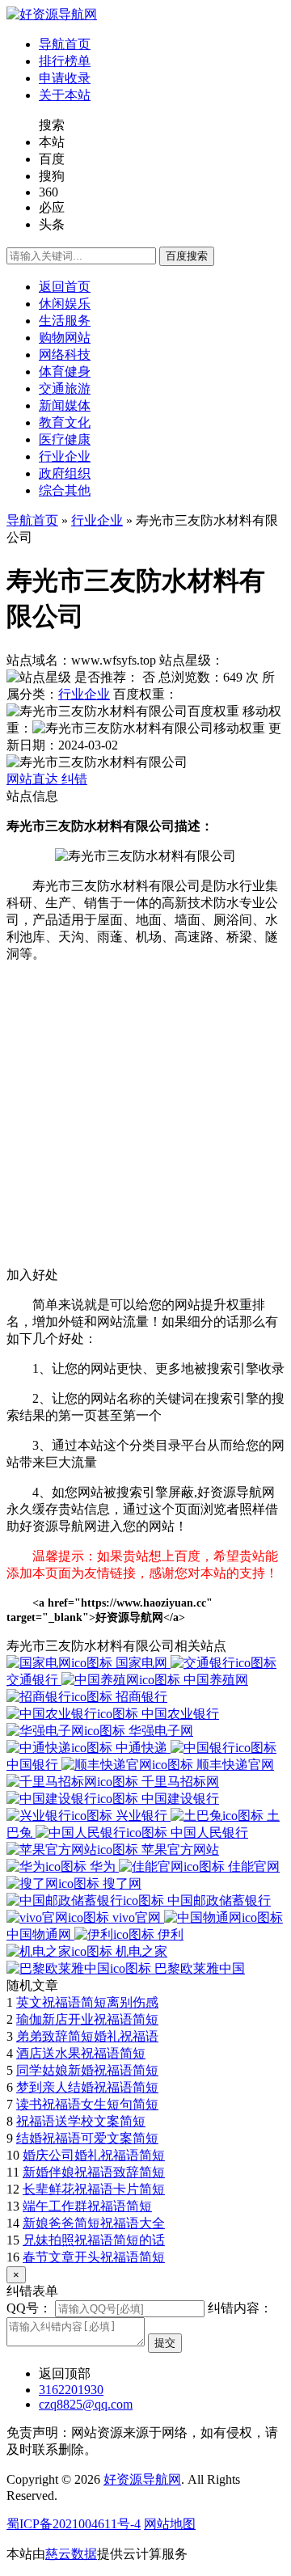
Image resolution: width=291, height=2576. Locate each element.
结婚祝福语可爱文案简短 (87, 2138)
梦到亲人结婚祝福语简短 (87, 2087)
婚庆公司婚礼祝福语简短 (94, 2155)
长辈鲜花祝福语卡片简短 (94, 2189)
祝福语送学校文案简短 (81, 2121)
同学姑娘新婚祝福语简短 (87, 2070)
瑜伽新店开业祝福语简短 (87, 2019)
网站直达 (34, 779)
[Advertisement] (145, 1121)
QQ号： (29, 2308)
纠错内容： (240, 2308)
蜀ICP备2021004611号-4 (74, 2524)
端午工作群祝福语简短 (87, 2206)
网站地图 (170, 2524)
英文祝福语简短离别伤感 (87, 2002)
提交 (165, 2343)
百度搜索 (187, 256)
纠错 (74, 779)
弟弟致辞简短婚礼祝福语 (87, 2036)
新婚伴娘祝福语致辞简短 (94, 2172)
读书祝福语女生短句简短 (87, 2104)
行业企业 (97, 520)
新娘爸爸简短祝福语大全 (94, 2223)
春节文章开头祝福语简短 (94, 2257)
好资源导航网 (142, 2479)
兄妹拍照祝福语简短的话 (94, 2240)
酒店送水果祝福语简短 (81, 2053)
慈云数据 (71, 2554)
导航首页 (32, 520)
